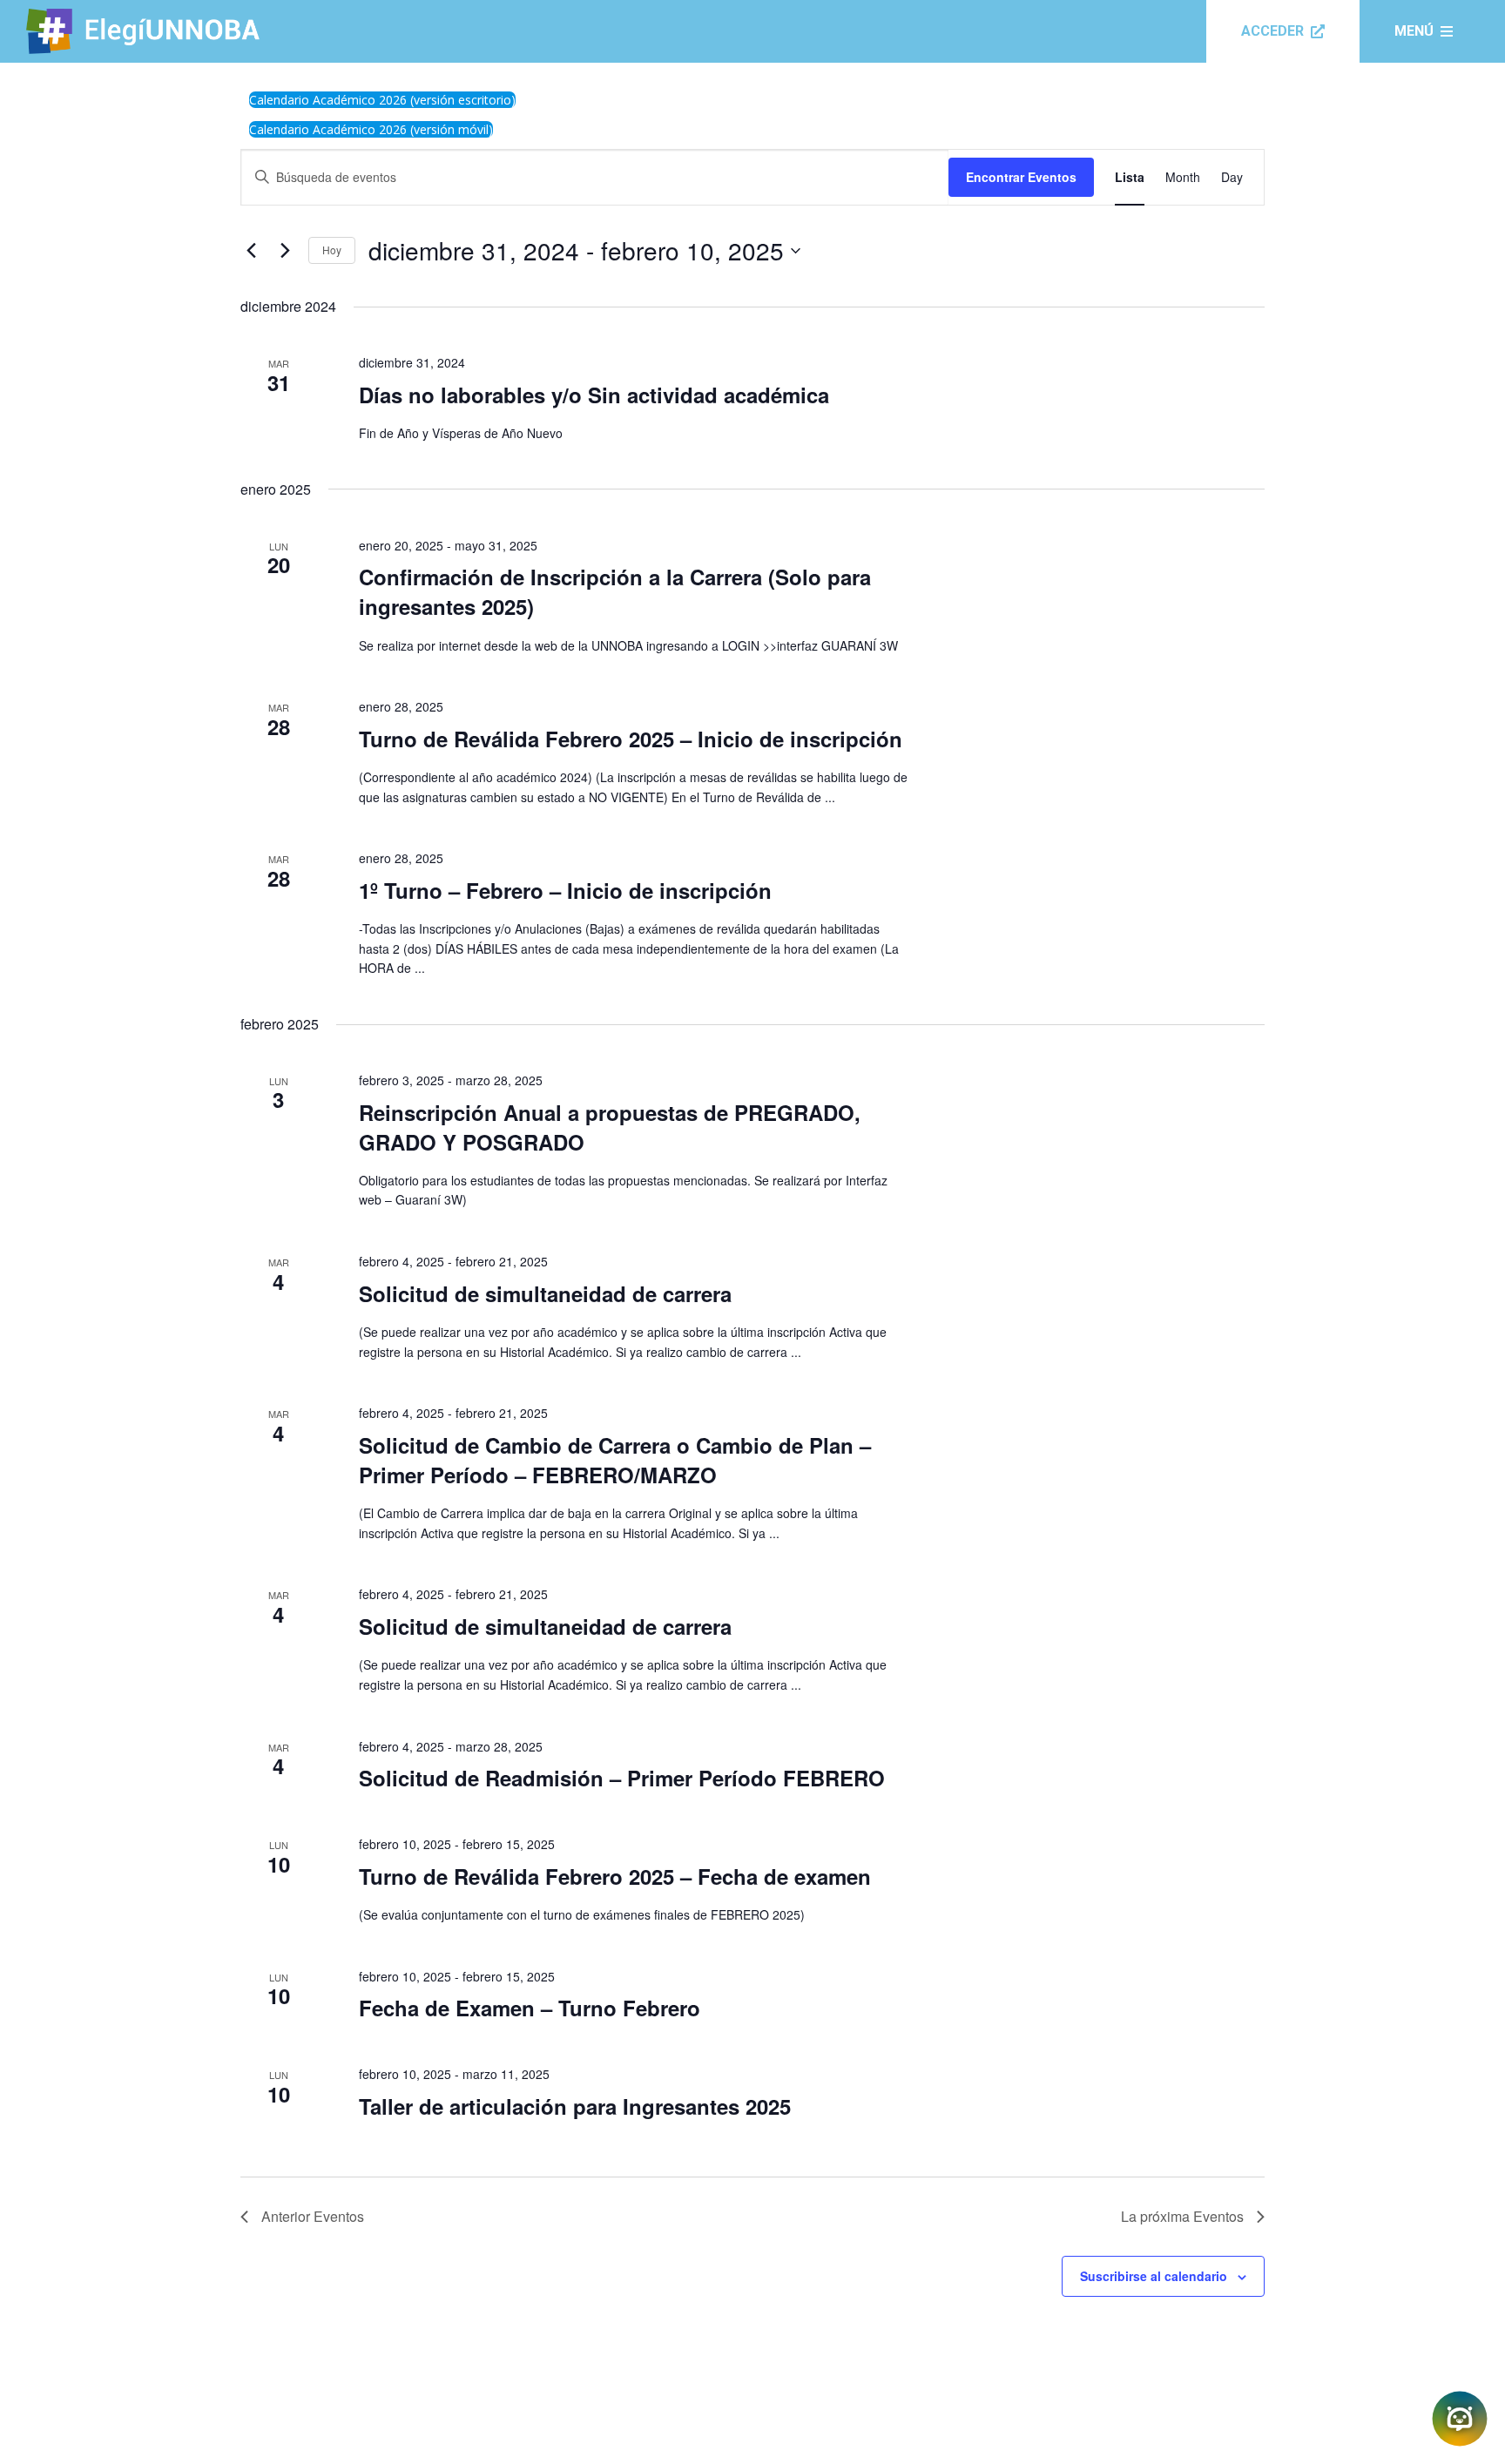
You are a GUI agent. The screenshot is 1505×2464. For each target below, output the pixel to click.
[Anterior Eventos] (251, 251)
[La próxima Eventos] (285, 251)
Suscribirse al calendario (1154, 2276)
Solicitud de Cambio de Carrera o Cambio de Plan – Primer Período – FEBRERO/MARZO (615, 1460)
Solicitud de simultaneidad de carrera (545, 1293)
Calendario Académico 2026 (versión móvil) (371, 129)
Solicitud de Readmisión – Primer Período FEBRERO (622, 1778)
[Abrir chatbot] (1460, 2419)
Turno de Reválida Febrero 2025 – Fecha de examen (615, 1876)
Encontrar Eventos (1021, 177)
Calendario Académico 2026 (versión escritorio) (382, 100)
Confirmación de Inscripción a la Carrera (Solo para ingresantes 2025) (615, 591)
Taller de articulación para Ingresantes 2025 (575, 2106)
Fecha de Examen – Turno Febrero (530, 2008)
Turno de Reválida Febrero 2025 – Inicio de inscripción (631, 739)
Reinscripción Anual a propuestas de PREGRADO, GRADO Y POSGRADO (610, 1127)
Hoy (332, 250)
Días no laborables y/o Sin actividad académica (594, 395)
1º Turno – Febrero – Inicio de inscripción (565, 890)
